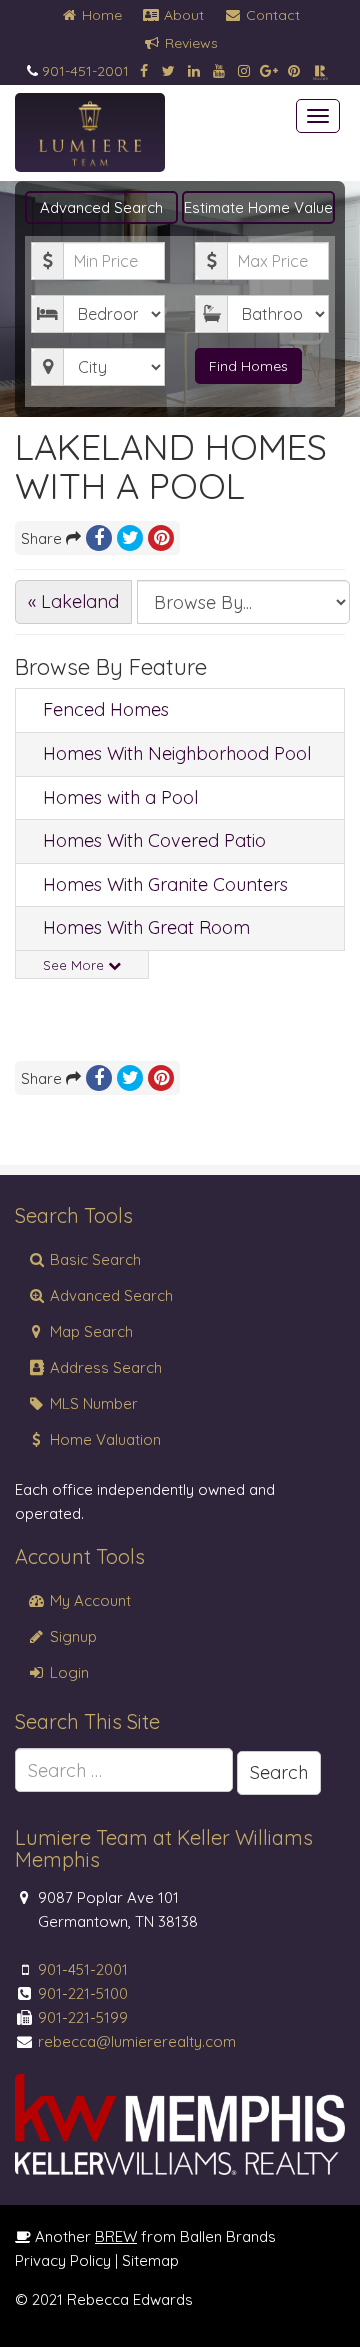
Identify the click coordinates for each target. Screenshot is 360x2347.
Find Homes (248, 366)
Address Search (104, 1367)
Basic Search (93, 1259)
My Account (88, 1600)
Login (67, 1672)
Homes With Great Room (146, 927)
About (182, 15)
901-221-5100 (83, 1993)
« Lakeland (73, 601)
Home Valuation (103, 1439)
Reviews (189, 43)
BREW (116, 2236)
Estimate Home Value (258, 207)
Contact (271, 15)
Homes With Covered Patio (154, 840)
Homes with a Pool (120, 797)
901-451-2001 (85, 71)
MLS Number (92, 1403)
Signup (71, 1636)
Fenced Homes (106, 709)
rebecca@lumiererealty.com (137, 2041)
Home (100, 15)
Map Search (89, 1331)
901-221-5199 (83, 2017)
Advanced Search (101, 207)
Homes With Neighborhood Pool (177, 753)
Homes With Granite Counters (165, 884)
